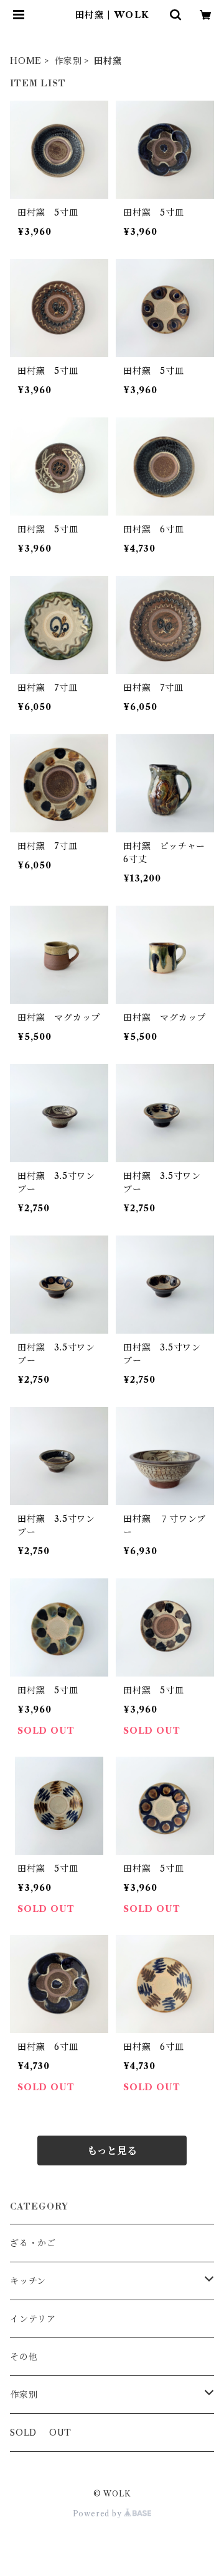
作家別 (68, 61)
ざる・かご (33, 2243)
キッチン (28, 2281)
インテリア (33, 2319)
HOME (26, 61)
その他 (24, 2357)
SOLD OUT (41, 2433)
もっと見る (112, 2150)
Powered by (99, 2514)
